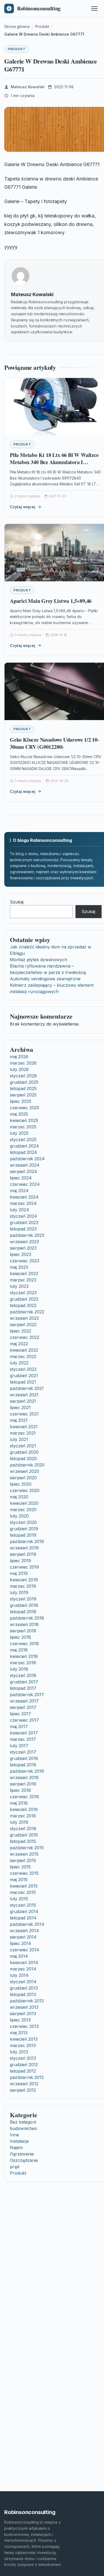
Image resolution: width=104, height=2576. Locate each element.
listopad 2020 (23, 1459)
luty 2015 (19, 1899)
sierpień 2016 (23, 1784)
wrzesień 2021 (24, 1395)
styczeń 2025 (23, 1140)
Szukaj (17, 902)
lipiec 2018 (20, 1637)
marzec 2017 (23, 1739)
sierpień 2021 (23, 1401)
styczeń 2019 (23, 1599)
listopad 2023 (23, 1229)
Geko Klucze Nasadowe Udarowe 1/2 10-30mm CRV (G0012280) (55, 743)
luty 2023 (19, 1286)
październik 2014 (27, 1924)
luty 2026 (19, 1069)
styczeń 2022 (23, 1369)
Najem (16, 2148)
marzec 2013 (23, 2045)
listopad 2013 (23, 1994)
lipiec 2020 (21, 1484)
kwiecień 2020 (24, 1503)
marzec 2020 (23, 1510)
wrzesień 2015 (24, 1854)
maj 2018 (19, 1650)
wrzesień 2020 (25, 1471)
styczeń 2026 (23, 1076)
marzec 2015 (23, 1892)
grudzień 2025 (24, 1082)
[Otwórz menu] (94, 9)
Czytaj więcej (23, 507)
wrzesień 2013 (24, 2007)
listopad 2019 (23, 1535)
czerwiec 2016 (24, 1797)
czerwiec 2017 (24, 1720)
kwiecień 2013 (24, 2039)
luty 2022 (19, 1363)
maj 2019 (19, 1573)
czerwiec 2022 (25, 1337)
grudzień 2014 (24, 1911)
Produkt (17, 49)
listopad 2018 (23, 1612)
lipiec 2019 (20, 1561)
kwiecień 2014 (24, 1963)
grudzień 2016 (24, 1758)
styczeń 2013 (23, 2058)
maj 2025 (19, 1114)
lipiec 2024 (21, 1178)
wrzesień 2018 (24, 1624)
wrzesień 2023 (24, 1242)
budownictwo (23, 2128)
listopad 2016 (23, 1765)
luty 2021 (19, 1439)
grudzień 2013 (24, 1988)
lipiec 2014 (21, 1943)
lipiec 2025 (21, 1101)
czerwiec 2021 (24, 1414)
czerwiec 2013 (24, 2026)
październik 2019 (27, 1541)
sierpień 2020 (23, 1478)
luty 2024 (19, 1210)
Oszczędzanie (24, 2160)
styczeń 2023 (23, 1293)
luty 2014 (19, 1975)
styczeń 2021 (23, 1446)
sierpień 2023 (23, 1248)
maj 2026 (19, 1057)
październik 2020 (27, 1465)
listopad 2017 (23, 1688)
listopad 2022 (23, 1305)
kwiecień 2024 (24, 1197)
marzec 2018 (23, 1663)
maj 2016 (19, 1803)
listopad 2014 (23, 1918)
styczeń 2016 (23, 1829)
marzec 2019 (23, 1586)
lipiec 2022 (21, 1331)
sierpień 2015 (23, 1860)
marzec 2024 (23, 1203)
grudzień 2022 (24, 1299)
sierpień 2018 (23, 1631)
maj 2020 (19, 1497)
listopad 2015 (23, 1841)
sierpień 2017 (23, 1707)
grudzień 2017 (24, 1682)
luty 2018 (19, 1669)
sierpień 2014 (23, 1937)
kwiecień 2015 (24, 1886)
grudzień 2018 (24, 1605)
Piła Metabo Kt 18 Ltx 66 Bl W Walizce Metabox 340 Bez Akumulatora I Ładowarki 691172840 (54, 462)
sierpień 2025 (23, 1095)
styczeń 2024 (23, 1216)
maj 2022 (19, 1344)
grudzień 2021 (24, 1376)
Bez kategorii (23, 2122)
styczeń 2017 (23, 1752)
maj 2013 (19, 2033)
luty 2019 (19, 1592)
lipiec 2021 (20, 1407)
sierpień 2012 (23, 2090)
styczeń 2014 (23, 1982)
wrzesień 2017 (24, 1701)
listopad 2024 (23, 1152)
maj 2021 (19, 1420)
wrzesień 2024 (25, 1165)
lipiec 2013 (20, 2020)
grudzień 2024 (24, 1146)
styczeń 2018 (23, 1675)
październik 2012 (27, 2077)
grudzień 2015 (24, 1835)
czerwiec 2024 (25, 1184)
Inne (14, 2135)
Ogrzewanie (22, 2154)
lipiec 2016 (20, 1790)
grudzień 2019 (24, 1529)
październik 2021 (27, 1388)
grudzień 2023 (24, 1222)
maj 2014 (19, 1956)
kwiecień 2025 (24, 1120)
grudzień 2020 (24, 1452)
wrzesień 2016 (24, 1777)
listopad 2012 (23, 2071)
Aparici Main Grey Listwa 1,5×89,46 (51, 601)
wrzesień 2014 (24, 1931)
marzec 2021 (23, 1433)
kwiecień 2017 (24, 1733)
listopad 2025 (23, 1089)
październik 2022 (27, 1312)
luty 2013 (19, 2052)
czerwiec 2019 (24, 1567)
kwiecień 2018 (24, 1656)
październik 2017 (27, 1695)
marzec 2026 (23, 1063)
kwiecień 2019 (24, 1580)
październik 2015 (27, 1848)
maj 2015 (19, 1880)
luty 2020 (19, 1516)
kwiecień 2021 (24, 1427)
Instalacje (19, 2141)
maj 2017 (19, 1726)
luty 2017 (19, 1746)
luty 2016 (19, 1822)
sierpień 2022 (23, 1325)
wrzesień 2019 (24, 1548)
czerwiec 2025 (25, 1108)
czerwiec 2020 (25, 1490)
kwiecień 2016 (24, 1809)
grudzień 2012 (24, 2065)
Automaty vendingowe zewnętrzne (45, 979)
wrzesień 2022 (24, 1318)
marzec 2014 (23, 1969)
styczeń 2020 (23, 1522)
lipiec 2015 (20, 1867)
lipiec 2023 (21, 1254)
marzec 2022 (23, 1356)
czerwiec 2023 (25, 1261)
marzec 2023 (23, 1280)
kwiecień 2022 (24, 1350)
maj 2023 (19, 1267)
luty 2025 (19, 1133)
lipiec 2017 (20, 1714)
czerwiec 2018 (24, 1644)
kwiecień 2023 (24, 1274)
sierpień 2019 (23, 1554)
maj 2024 (19, 1191)
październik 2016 (27, 1771)
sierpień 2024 (23, 1171)
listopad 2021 (23, 1382)
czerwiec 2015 (24, 1873)
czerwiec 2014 (25, 1950)
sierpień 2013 (23, 2014)
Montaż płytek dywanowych (39, 960)
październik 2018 (27, 1618)
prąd (15, 2167)
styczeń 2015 (23, 1905)
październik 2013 (27, 2001)
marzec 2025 (23, 1127)
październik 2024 (27, 1159)
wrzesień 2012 (24, 2084)
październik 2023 (27, 1235)
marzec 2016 (23, 1816)
